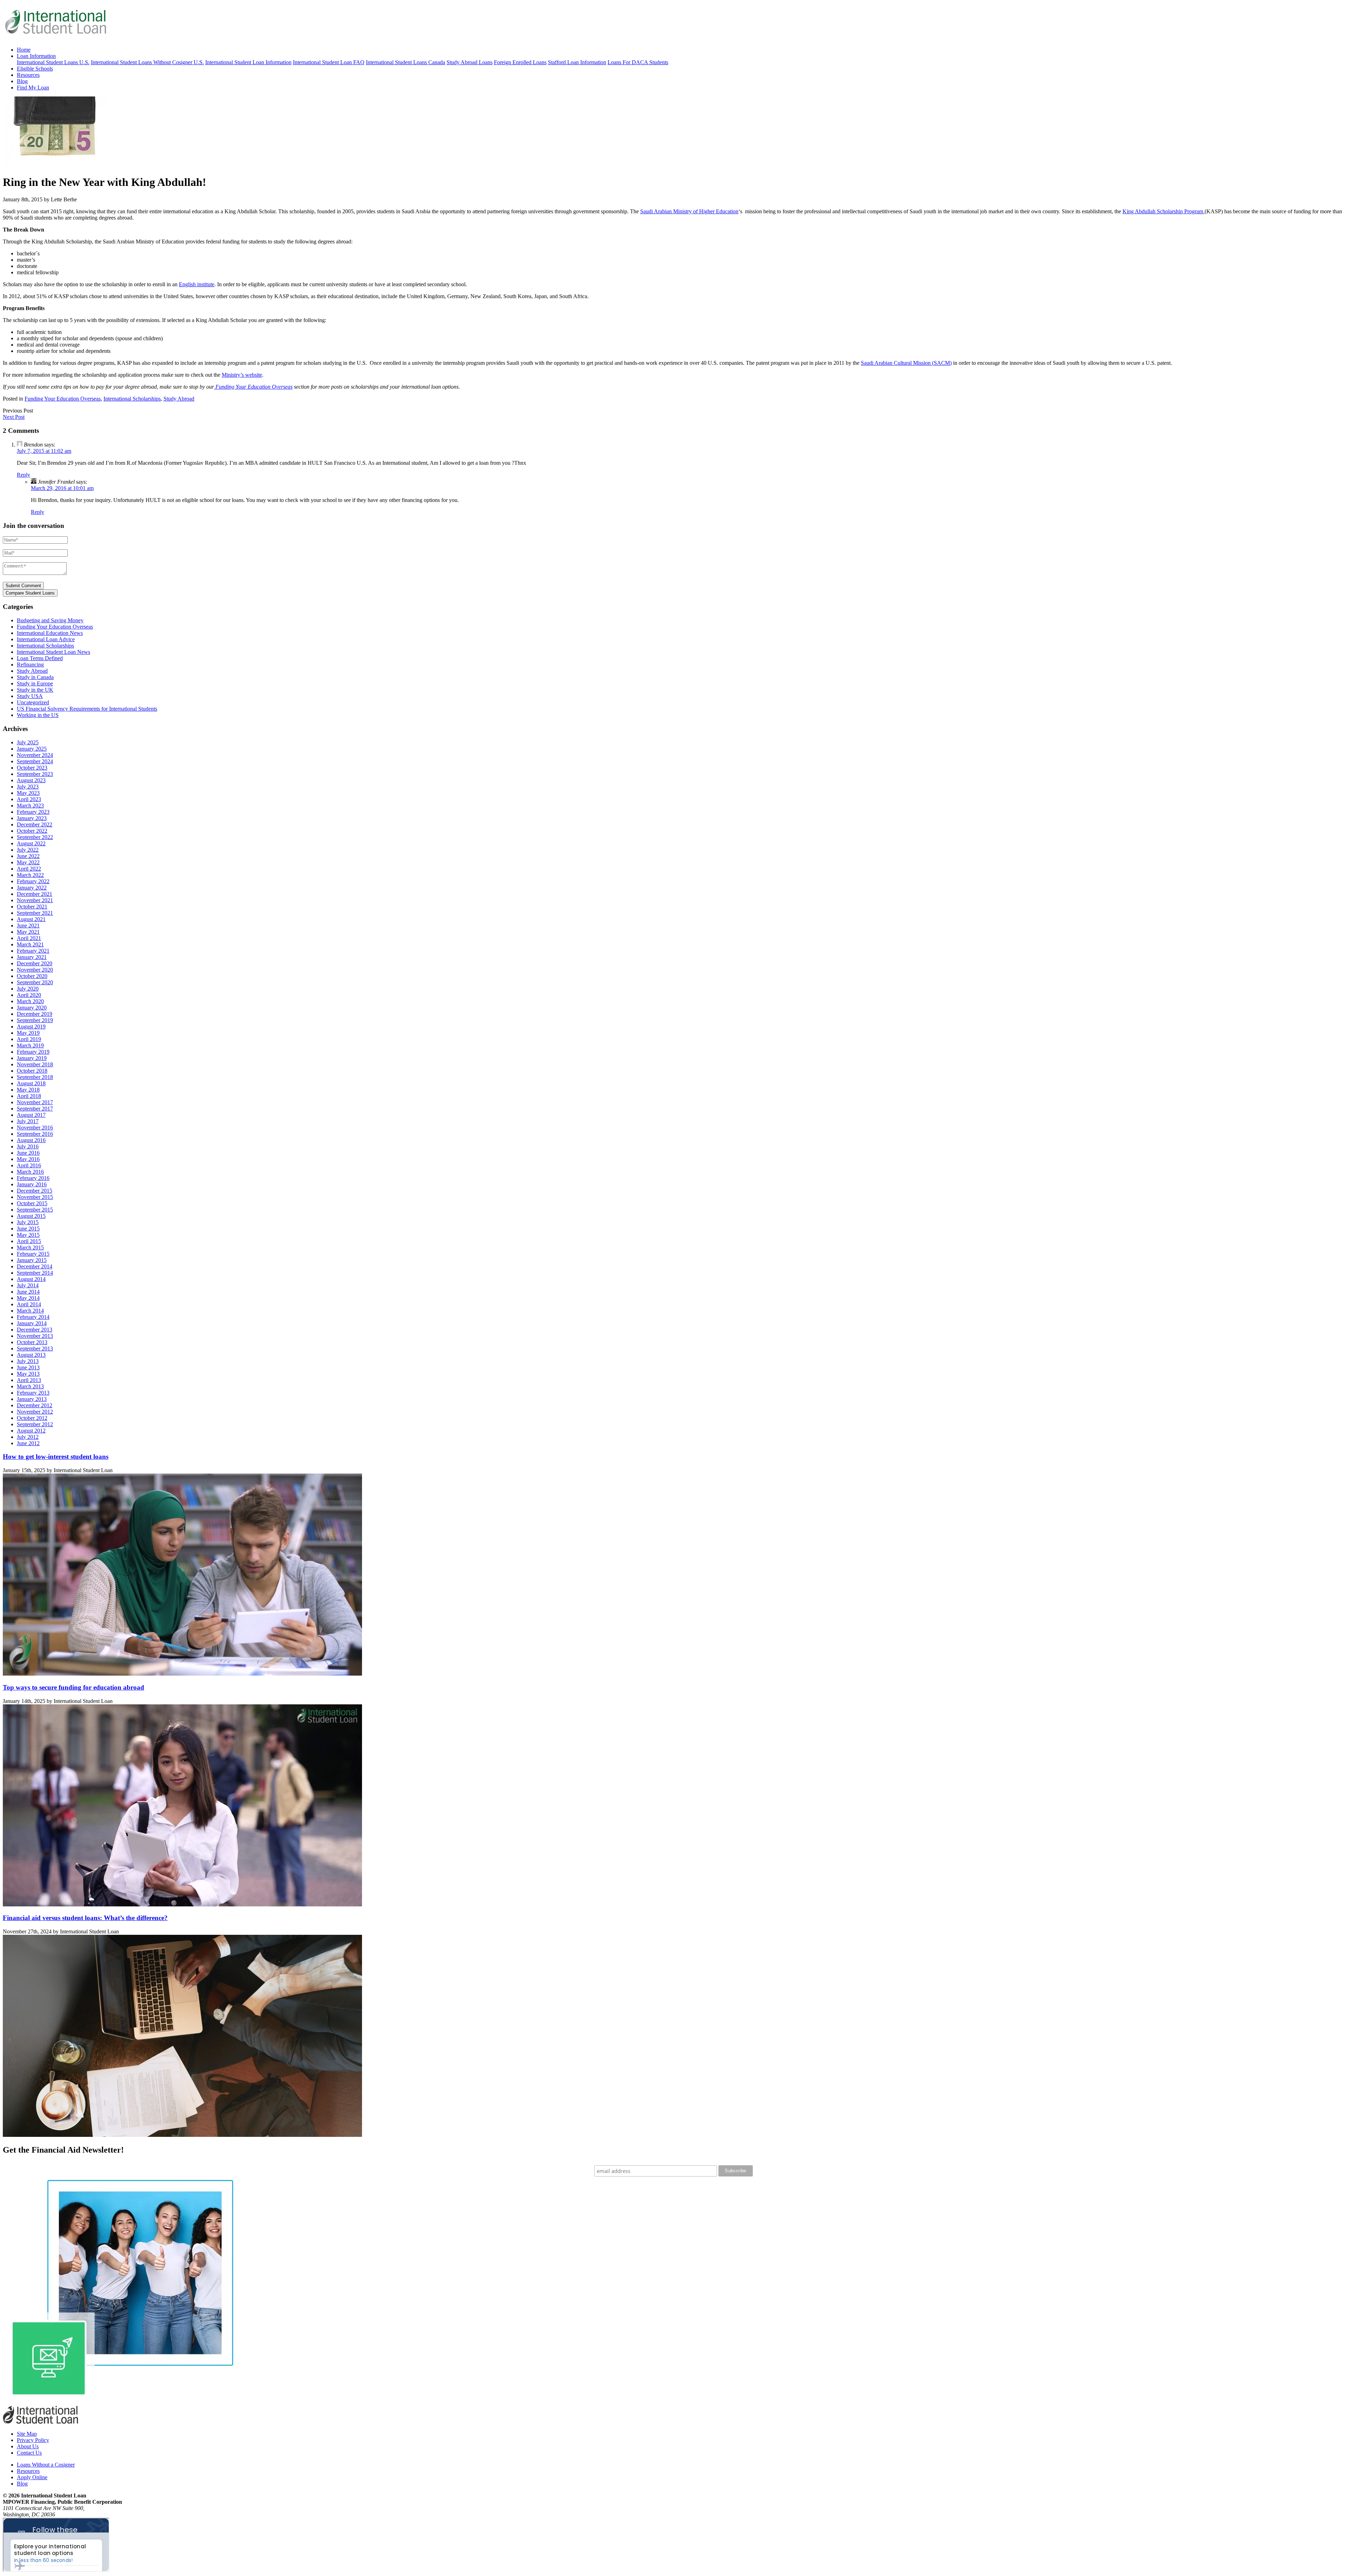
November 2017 (35, 1102)
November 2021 (35, 900)
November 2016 (35, 1128)
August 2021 (31, 919)
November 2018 (35, 1064)
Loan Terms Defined (40, 658)
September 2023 (35, 774)
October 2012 (32, 1418)
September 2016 (35, 1134)
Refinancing (30, 665)
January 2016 (32, 1184)
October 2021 (32, 907)
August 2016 (31, 1140)
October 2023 (32, 768)
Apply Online (32, 2477)
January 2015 (32, 1260)
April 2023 (29, 799)
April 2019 (29, 1039)
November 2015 (35, 1197)
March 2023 (30, 806)
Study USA (30, 696)
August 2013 (31, 1355)
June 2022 (28, 856)
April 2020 (29, 995)
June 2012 (28, 1443)
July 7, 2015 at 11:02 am (44, 451)
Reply (24, 475)
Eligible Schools (35, 69)
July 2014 (28, 1285)
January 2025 (32, 749)
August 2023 (31, 780)
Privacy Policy (33, 2440)
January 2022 (32, 888)
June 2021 (28, 925)
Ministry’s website (242, 375)
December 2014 (35, 1266)
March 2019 (30, 1045)
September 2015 (35, 1210)
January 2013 (32, 1399)
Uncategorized (33, 702)
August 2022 (31, 843)
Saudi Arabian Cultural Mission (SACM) (906, 363)
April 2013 (29, 1380)
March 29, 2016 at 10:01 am (62, 488)
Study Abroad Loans (470, 62)
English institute (197, 284)
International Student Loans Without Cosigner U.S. (147, 62)
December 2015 (35, 1191)
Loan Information (36, 56)
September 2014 (35, 1273)
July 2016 (28, 1146)
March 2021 (30, 944)
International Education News (50, 633)
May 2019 (28, 1033)
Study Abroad (179, 399)
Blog (22, 81)
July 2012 (28, 1437)
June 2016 (28, 1153)
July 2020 (28, 989)
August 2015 (31, 1216)
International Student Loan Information (248, 62)
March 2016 (30, 1172)
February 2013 (33, 1393)
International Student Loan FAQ (329, 62)
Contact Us (29, 2453)
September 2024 (35, 761)
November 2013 (35, 1336)
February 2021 (33, 951)
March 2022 (30, 875)
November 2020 (35, 970)
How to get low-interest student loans (56, 1457)
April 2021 (29, 938)
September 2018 (35, 1077)
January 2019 (32, 1058)
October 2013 (32, 1342)
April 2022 (29, 869)
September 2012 (35, 1424)
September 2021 (35, 913)
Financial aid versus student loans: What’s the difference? (85, 1918)
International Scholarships (132, 399)
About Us (28, 2446)
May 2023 (28, 793)
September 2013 (35, 1349)
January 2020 (32, 1008)
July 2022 (28, 850)
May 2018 (28, 1090)
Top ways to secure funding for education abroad (73, 1687)
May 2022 (28, 862)
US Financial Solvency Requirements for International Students (87, 709)
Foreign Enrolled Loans (520, 62)
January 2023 (32, 818)
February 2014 (33, 1317)
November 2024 (35, 755)
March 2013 (30, 1386)
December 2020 (35, 963)
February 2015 (33, 1254)
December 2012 (35, 1405)
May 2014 (28, 1298)
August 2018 (31, 1083)
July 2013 (28, 1361)
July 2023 (28, 787)
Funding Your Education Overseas (253, 387)
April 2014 (29, 1304)
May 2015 (28, 1235)
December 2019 (35, 1014)
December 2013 (35, 1330)
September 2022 (35, 837)
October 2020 (32, 976)
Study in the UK (35, 690)
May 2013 (28, 1374)
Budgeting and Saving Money (50, 620)
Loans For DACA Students (638, 62)
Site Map (27, 2434)
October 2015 (32, 1203)
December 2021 (35, 894)
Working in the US (38, 715)
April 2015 (29, 1241)
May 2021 (28, 932)
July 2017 (28, 1121)
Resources (28, 75)
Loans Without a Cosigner (46, 2465)
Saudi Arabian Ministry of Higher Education (689, 211)
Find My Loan (33, 88)
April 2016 (29, 1165)
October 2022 (32, 831)
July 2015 (28, 1222)
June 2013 (28, 1367)
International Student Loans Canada (406, 62)
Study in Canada (35, 677)
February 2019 (33, 1052)
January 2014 (32, 1323)
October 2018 (32, 1071)
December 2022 (35, 824)
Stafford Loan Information (577, 62)
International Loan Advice (46, 639)
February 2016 (33, 1178)
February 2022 (33, 881)
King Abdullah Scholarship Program (1164, 211)
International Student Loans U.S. (53, 62)
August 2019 (31, 1027)
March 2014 (30, 1311)
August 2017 (31, 1115)
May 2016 (28, 1159)
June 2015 (28, 1229)
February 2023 (33, 812)
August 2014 (31, 1279)
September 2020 (35, 982)
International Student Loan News (53, 652)
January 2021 (32, 957)
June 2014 (28, 1292)
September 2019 (35, 1020)
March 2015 (30, 1247)
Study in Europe (35, 683)
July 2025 (28, 742)
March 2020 (30, 1001)
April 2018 (29, 1096)
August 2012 (31, 1431)
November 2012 (35, 1412)
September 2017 (35, 1109)
